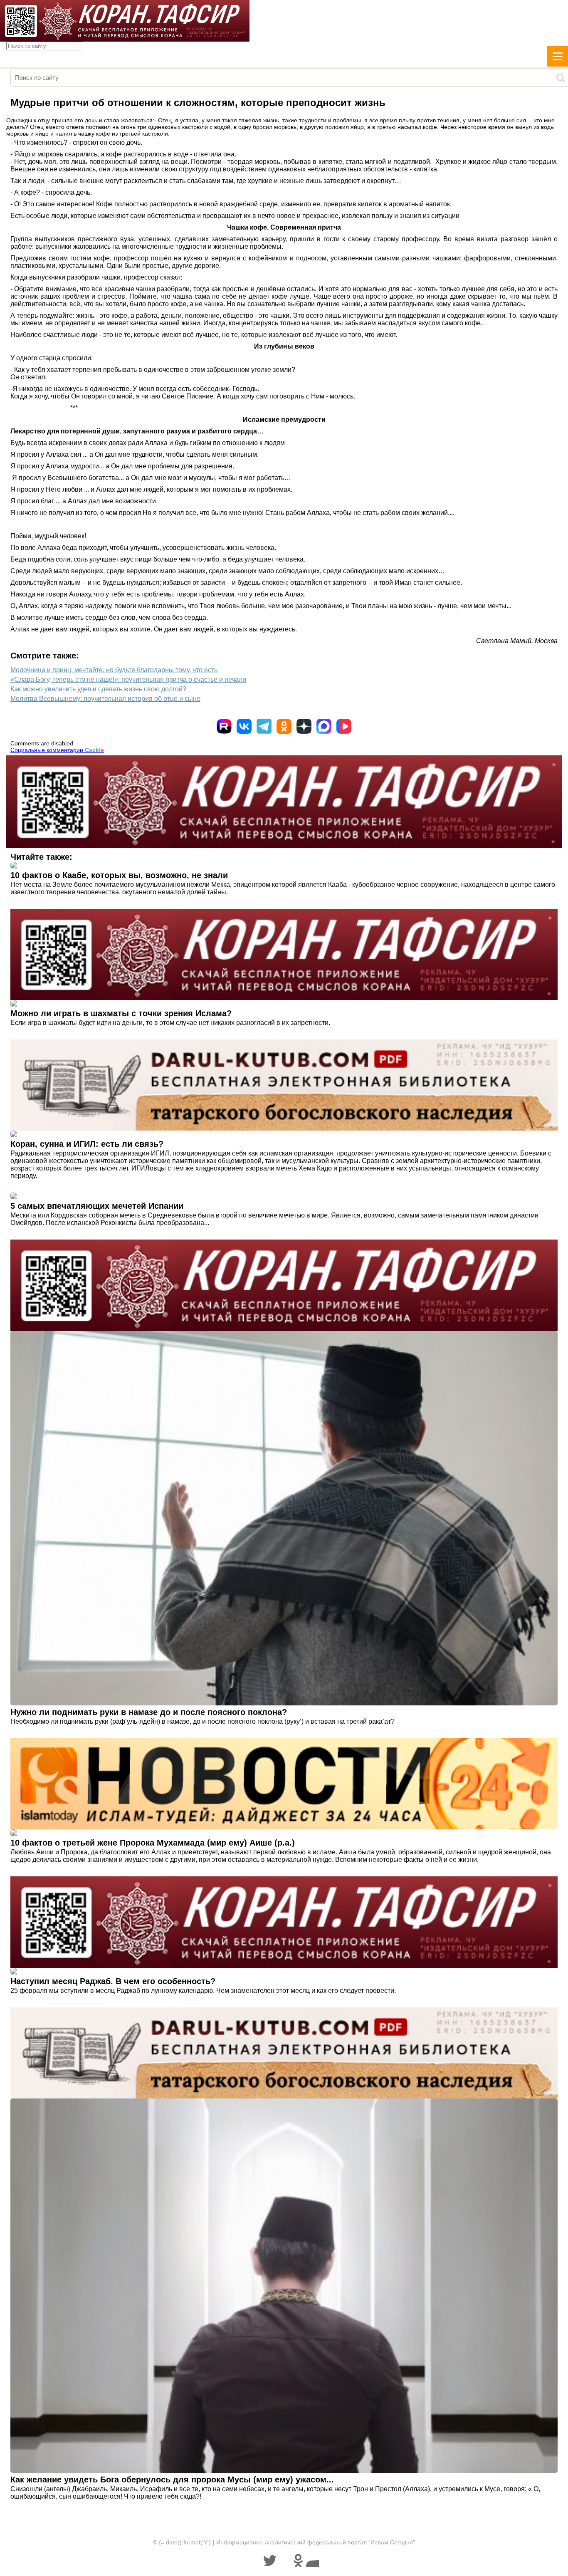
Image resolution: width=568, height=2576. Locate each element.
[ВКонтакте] (244, 726)
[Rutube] (224, 726)
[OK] (284, 726)
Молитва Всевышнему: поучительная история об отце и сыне (105, 699)
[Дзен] (304, 726)
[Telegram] (264, 726)
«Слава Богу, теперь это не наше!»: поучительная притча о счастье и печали (128, 679)
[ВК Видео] (344, 726)
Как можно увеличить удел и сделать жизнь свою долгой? (98, 689)
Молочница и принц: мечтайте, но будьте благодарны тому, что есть (114, 670)
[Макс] (324, 726)
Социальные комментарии (57, 750)
